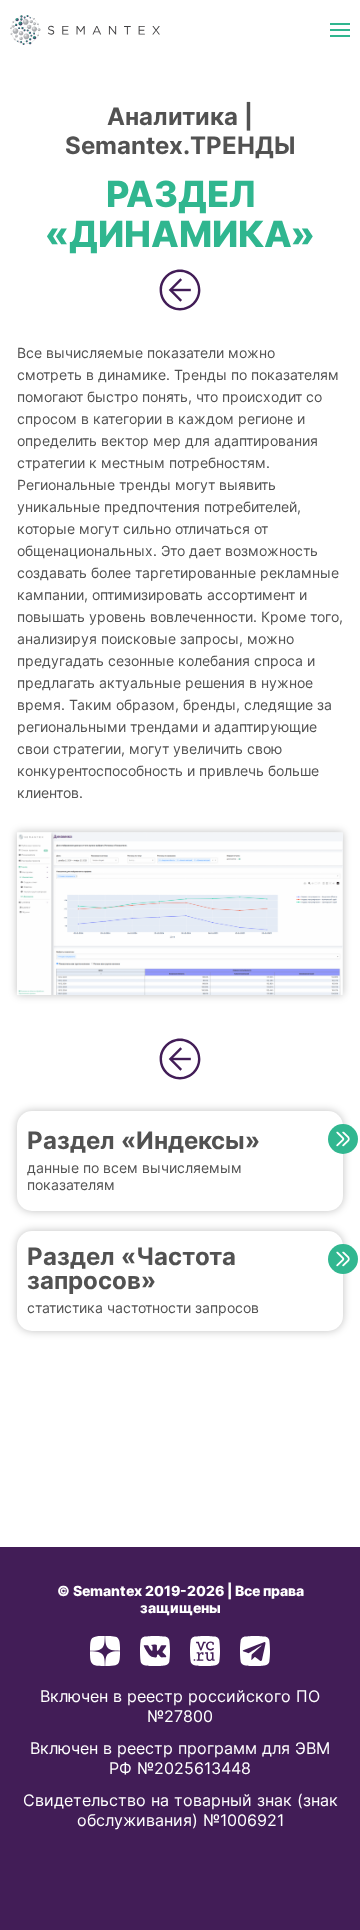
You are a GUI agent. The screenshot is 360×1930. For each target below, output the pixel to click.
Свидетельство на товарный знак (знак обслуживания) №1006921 (180, 1810)
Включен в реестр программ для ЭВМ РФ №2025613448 (180, 1758)
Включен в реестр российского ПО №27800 (180, 1706)
